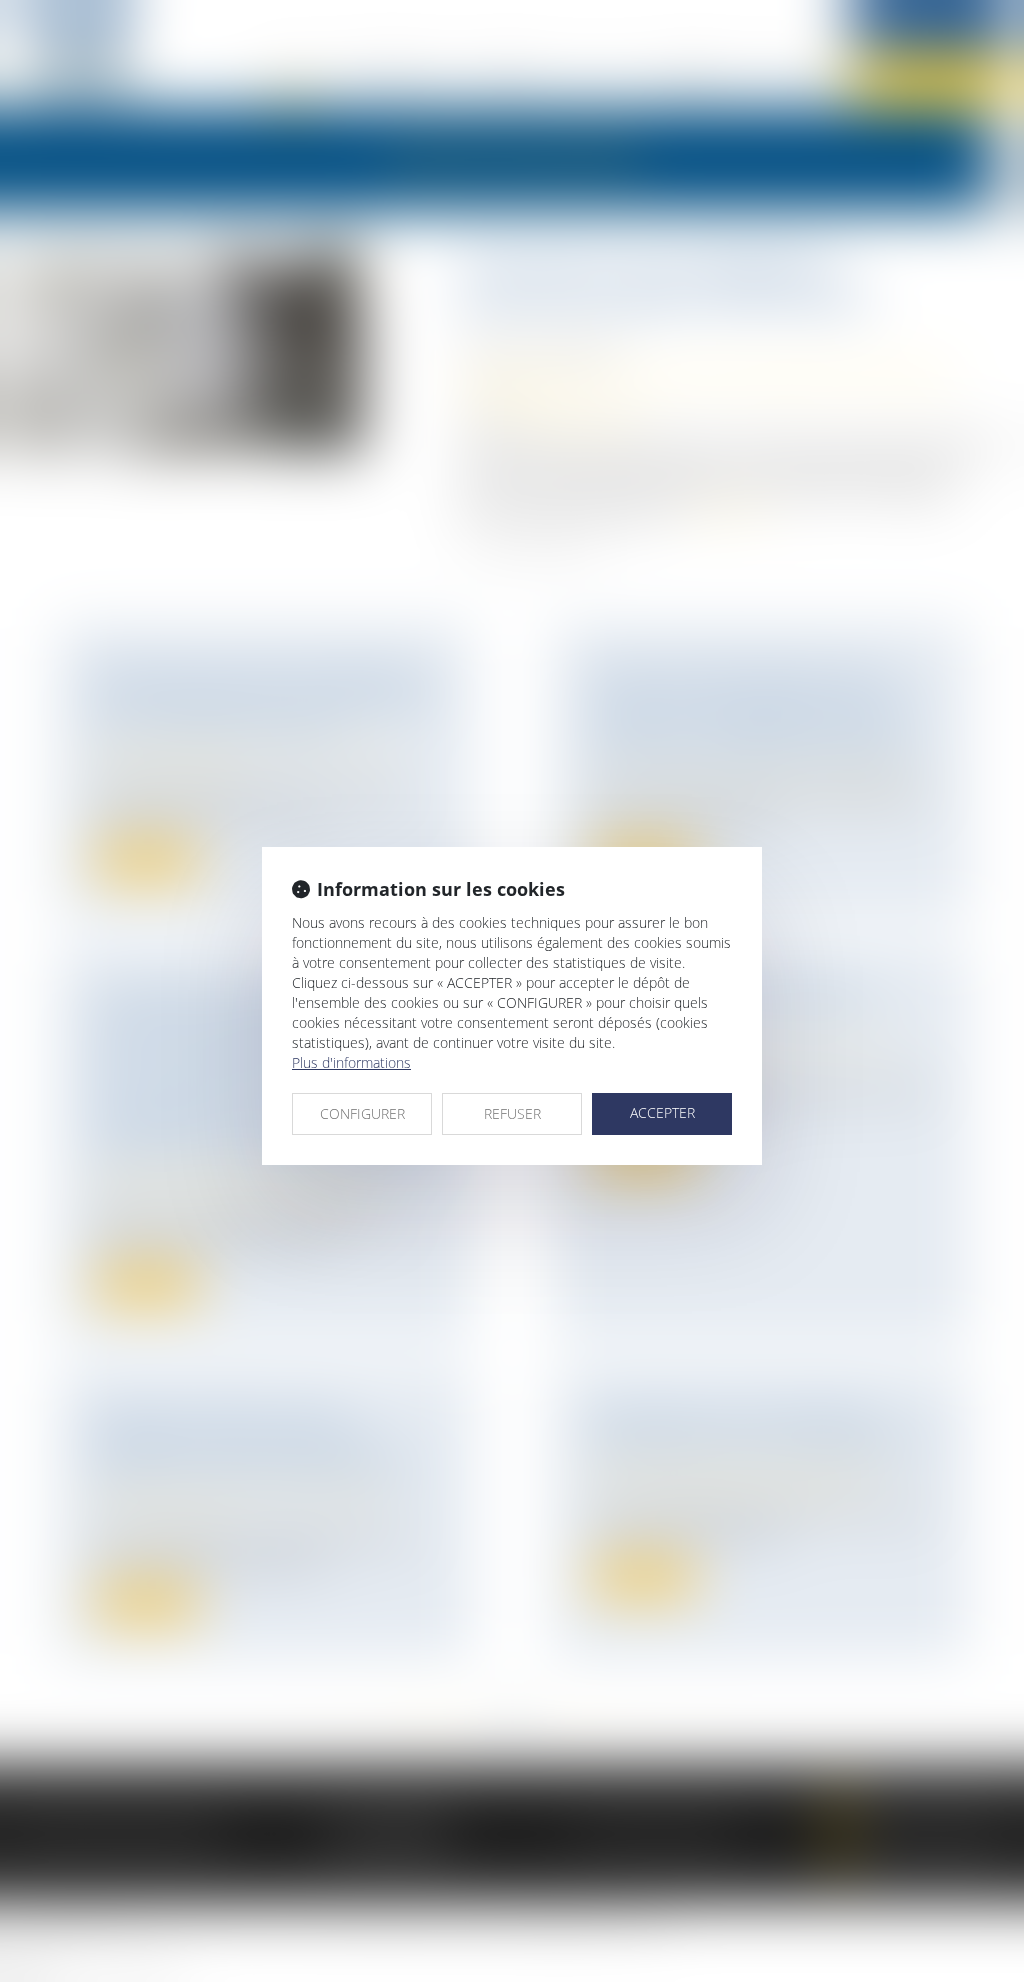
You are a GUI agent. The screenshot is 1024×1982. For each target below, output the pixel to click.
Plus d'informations (351, 1062)
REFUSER (512, 1113)
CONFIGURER (362, 1113)
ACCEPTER (662, 1112)
